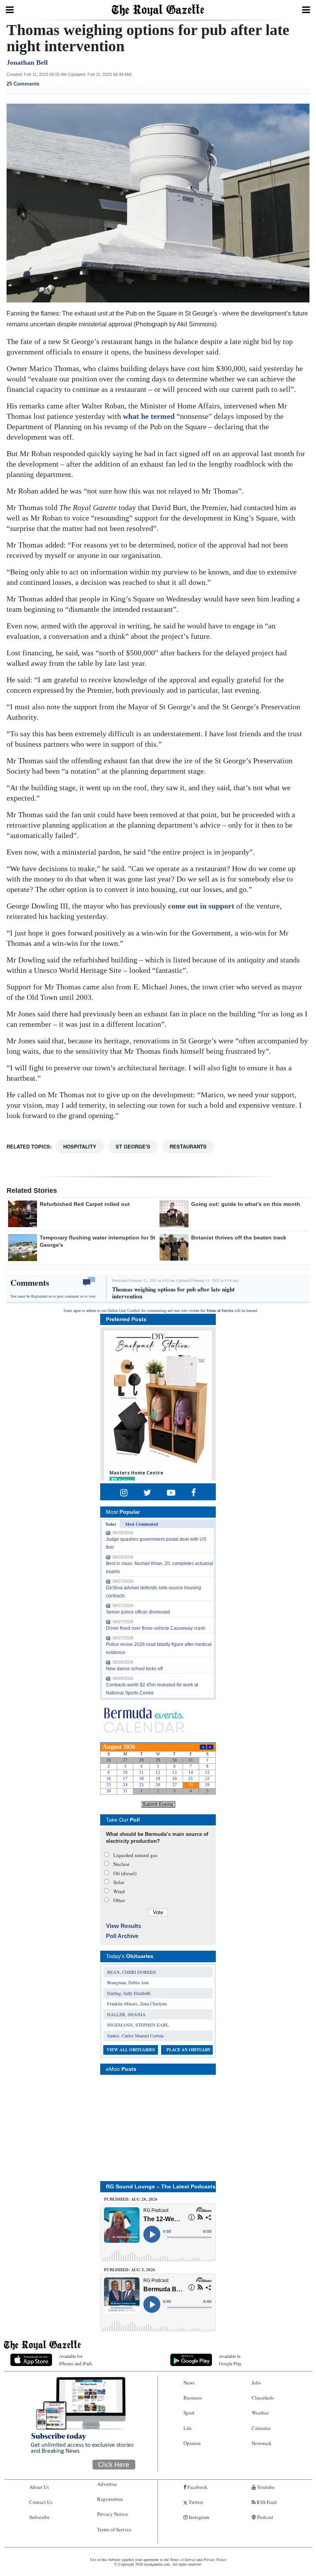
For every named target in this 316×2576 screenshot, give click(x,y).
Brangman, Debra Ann (128, 1982)
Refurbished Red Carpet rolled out (85, 1204)
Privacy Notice (113, 2514)
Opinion (192, 2443)
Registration (110, 2499)
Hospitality (80, 1146)
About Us (39, 2487)
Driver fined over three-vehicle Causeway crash (156, 1628)
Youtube (265, 2487)
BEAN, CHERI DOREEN (132, 1972)
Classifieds (263, 2398)
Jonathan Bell (27, 62)
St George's (133, 1146)
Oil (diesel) (125, 1873)
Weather (260, 2413)
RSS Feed (266, 2502)
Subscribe (39, 2517)
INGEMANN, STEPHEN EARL (138, 2025)
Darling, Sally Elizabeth (129, 1993)
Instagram (198, 2517)
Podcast (265, 2517)
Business (193, 2398)
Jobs (256, 2383)
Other (119, 1900)
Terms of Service (220, 1311)
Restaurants (188, 1146)
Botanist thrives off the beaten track (239, 1238)
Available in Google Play (230, 2360)
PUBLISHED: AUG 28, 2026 (131, 2199)
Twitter (195, 2502)
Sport (189, 2413)
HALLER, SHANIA (126, 2014)
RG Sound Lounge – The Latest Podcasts (161, 2186)
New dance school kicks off (134, 1669)
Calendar (261, 2428)
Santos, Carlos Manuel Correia (135, 2035)
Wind (119, 1891)
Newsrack (262, 2443)
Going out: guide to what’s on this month (246, 1204)
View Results (124, 1926)
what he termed (150, 416)
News (189, 2383)
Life (188, 2428)
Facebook (197, 2487)
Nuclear (121, 1864)
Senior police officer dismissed (138, 1612)
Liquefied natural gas (135, 1855)
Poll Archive (122, 1936)
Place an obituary (189, 2050)
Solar (119, 1882)
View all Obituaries (131, 2050)
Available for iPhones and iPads (76, 2360)
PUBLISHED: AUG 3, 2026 (130, 2270)
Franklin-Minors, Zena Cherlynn (137, 2003)
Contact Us (41, 2502)
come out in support (201, 906)
